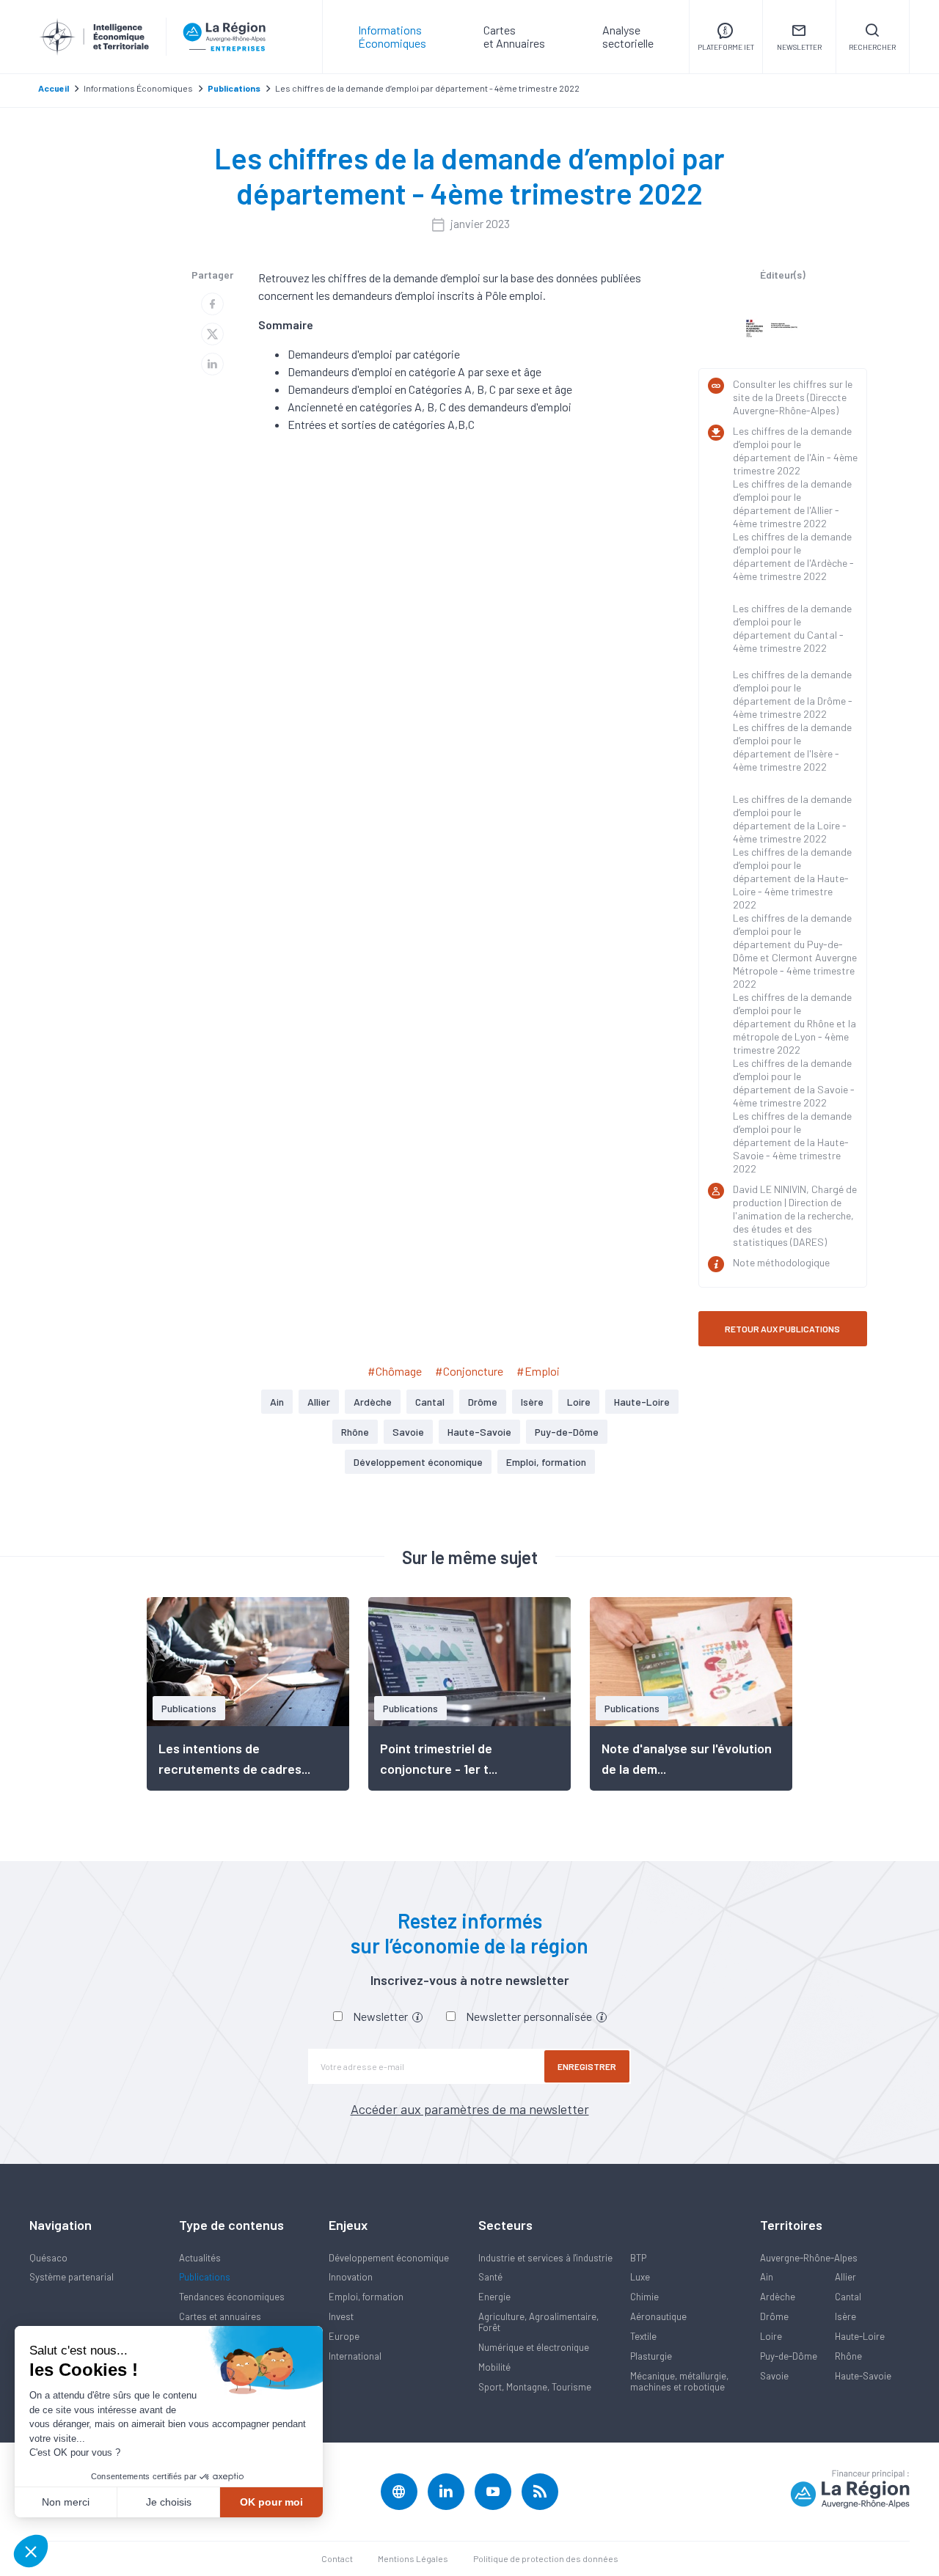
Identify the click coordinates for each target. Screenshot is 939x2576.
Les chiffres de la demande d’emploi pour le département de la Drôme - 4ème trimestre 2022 (793, 694)
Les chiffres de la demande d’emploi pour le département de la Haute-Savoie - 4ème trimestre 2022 (792, 1142)
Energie (494, 2297)
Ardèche (373, 1402)
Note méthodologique (781, 1262)
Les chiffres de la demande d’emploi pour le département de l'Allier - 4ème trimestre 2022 (792, 503)
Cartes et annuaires (220, 2316)
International (355, 2356)
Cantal (430, 1402)
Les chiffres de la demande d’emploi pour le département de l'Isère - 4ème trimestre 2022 (792, 747)
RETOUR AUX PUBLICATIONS (782, 1329)
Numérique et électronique (534, 2347)
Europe (344, 2336)
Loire (579, 1402)
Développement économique (418, 1462)
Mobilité (494, 2367)
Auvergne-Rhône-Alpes (809, 2258)
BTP (638, 2258)
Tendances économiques (232, 2297)
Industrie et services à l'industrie (545, 2258)
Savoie (408, 1432)
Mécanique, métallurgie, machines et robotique (679, 2381)
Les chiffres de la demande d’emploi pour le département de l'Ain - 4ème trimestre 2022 (795, 451)
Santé (490, 2277)
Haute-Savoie (479, 1432)
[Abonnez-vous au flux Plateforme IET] (540, 2492)
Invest (341, 2316)
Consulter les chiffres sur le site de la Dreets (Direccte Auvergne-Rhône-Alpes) (793, 397)
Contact (337, 2558)
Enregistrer (587, 2066)
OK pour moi (271, 2502)
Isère (532, 1402)
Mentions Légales (413, 2558)
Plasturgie (651, 2356)
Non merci (66, 2502)
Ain (277, 1402)
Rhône (355, 1432)
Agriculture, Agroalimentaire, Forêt (538, 2322)
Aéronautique (658, 2316)
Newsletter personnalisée (530, 2016)
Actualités (200, 2258)
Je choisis (169, 2502)
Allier (319, 1402)
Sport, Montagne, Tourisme (535, 2387)
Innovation (351, 2277)
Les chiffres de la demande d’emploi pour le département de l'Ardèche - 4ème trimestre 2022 (793, 556)
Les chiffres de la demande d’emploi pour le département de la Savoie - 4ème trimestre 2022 (794, 1083)
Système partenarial (72, 2277)
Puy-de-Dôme (567, 1432)
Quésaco (48, 2258)
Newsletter (381, 2016)
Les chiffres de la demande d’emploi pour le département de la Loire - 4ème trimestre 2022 (792, 819)
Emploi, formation (546, 1462)
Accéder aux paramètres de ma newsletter (470, 2109)
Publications (205, 2277)
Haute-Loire (642, 1402)
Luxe (640, 2277)
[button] (31, 2551)
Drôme (483, 1402)
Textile (643, 2336)
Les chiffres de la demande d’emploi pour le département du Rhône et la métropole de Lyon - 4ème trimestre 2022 (794, 1023)
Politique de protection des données (546, 2558)
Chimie (644, 2297)
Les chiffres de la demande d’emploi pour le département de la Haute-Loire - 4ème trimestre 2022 (792, 878)
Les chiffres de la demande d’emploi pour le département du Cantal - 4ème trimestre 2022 (792, 628)
